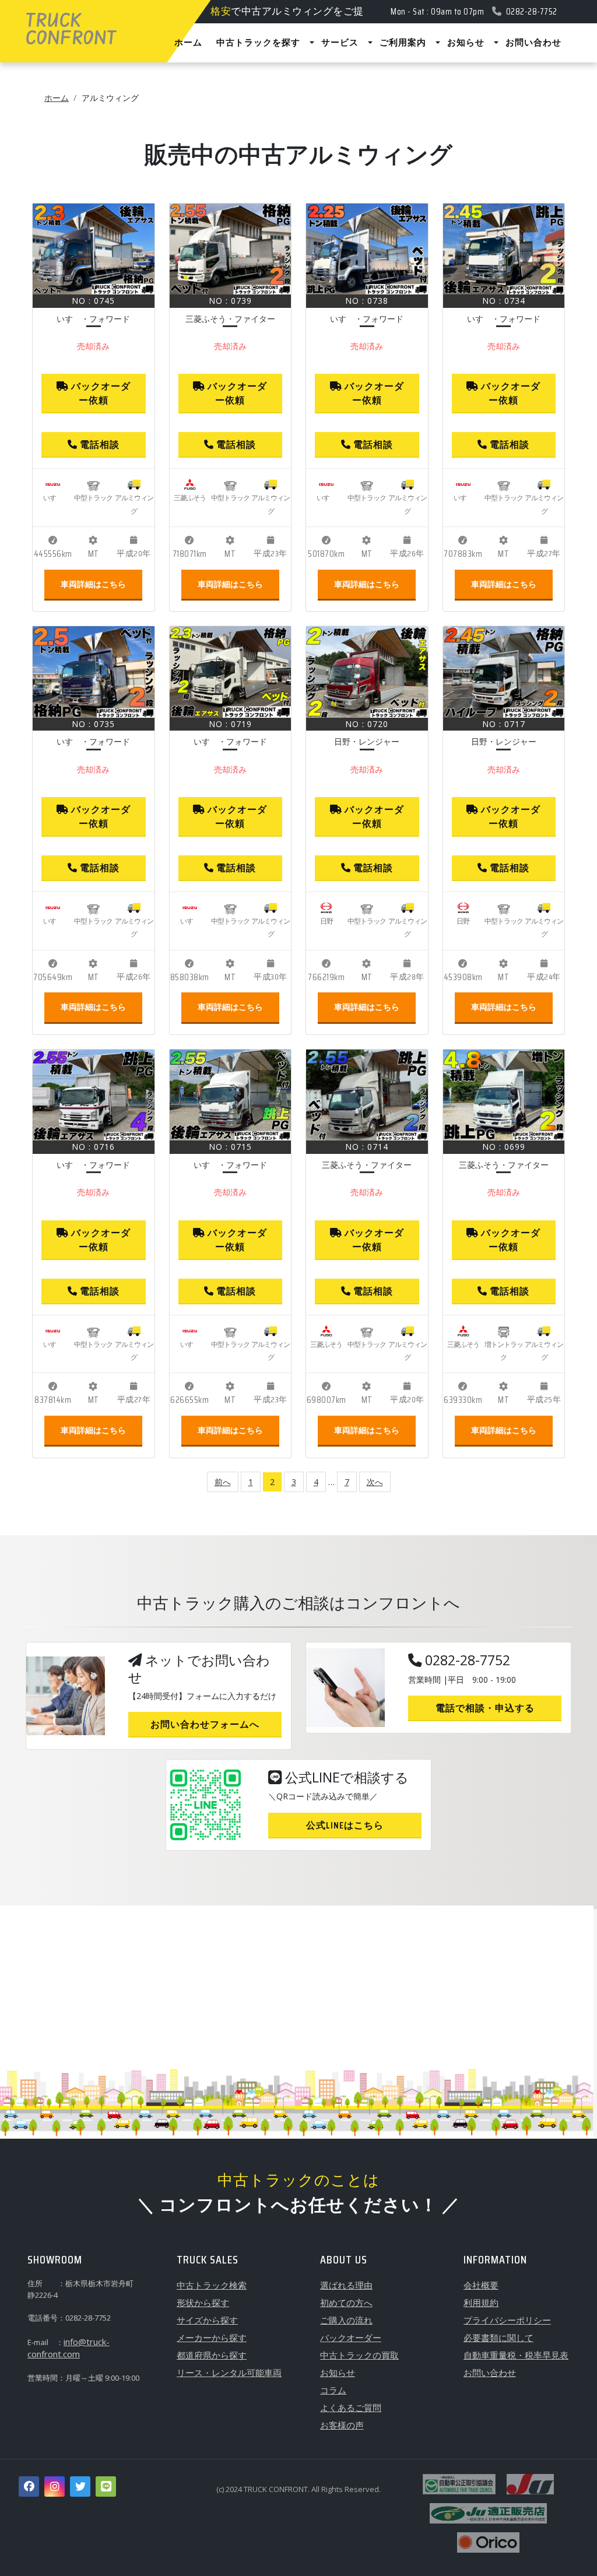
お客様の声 (342, 2425)
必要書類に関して (498, 2338)
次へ (375, 1482)
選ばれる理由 (346, 2285)
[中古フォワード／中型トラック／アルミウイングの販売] (94, 249)
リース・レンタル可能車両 (229, 2373)
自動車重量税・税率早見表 (516, 2355)
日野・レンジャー (367, 741)
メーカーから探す (212, 2338)
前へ (223, 1482)
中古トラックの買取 (359, 2355)
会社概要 (481, 2285)
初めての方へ (346, 2303)
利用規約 (481, 2303)
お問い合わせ (490, 2373)
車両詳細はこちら (93, 584)
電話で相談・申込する (485, 1708)
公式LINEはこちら (345, 1825)
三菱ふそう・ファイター (230, 319)
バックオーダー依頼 (100, 393)
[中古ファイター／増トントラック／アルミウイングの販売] (504, 1095)
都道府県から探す (212, 2355)
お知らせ (338, 2373)
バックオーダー (351, 2338)
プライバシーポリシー (507, 2320)
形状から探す (203, 2303)
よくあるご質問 (351, 2407)
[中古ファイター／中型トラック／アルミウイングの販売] (231, 249)
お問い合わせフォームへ (205, 1724)
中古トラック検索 (212, 2285)
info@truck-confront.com (69, 2348)
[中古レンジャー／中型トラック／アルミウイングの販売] (367, 672)
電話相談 (99, 445)
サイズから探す (207, 2320)
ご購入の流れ (346, 2320)
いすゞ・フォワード (93, 319)
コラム (333, 2390)
